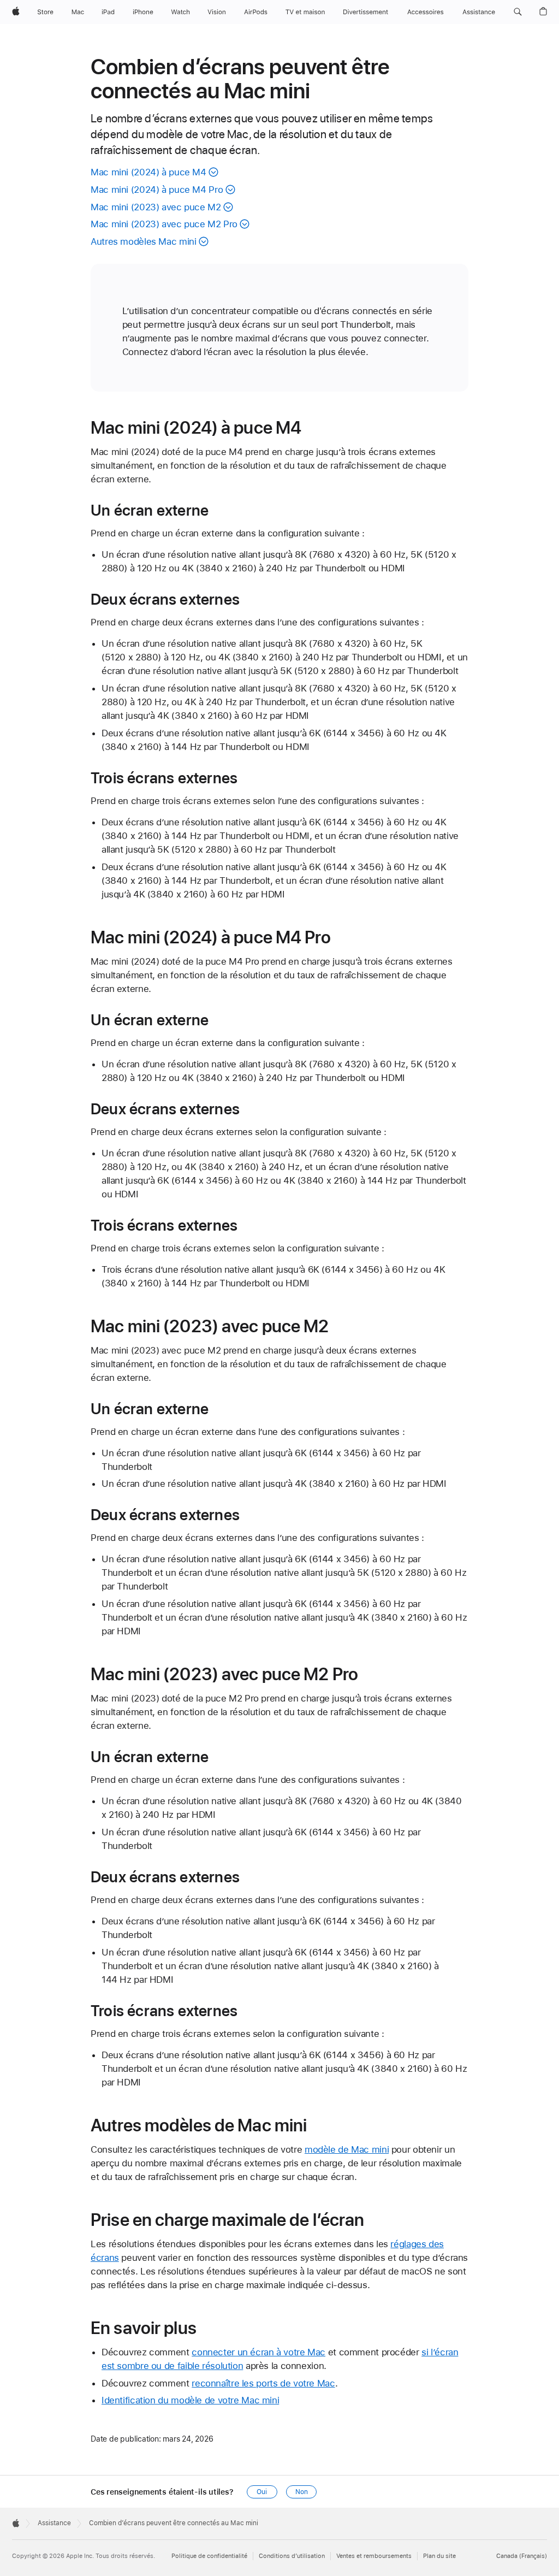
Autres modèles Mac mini (143, 241)
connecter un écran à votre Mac (258, 2352)
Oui (262, 2492)
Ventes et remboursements (374, 2556)
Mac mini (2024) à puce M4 (148, 172)
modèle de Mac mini (347, 2149)
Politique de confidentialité (209, 2556)
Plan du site (439, 2556)
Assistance (54, 2523)
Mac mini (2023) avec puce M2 (156, 207)
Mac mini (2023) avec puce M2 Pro (164, 224)
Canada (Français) (522, 2556)
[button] (518, 12)
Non (302, 2492)
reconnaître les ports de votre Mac (263, 2383)
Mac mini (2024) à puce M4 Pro (157, 190)
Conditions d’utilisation (292, 2556)
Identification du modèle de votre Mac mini (190, 2400)
